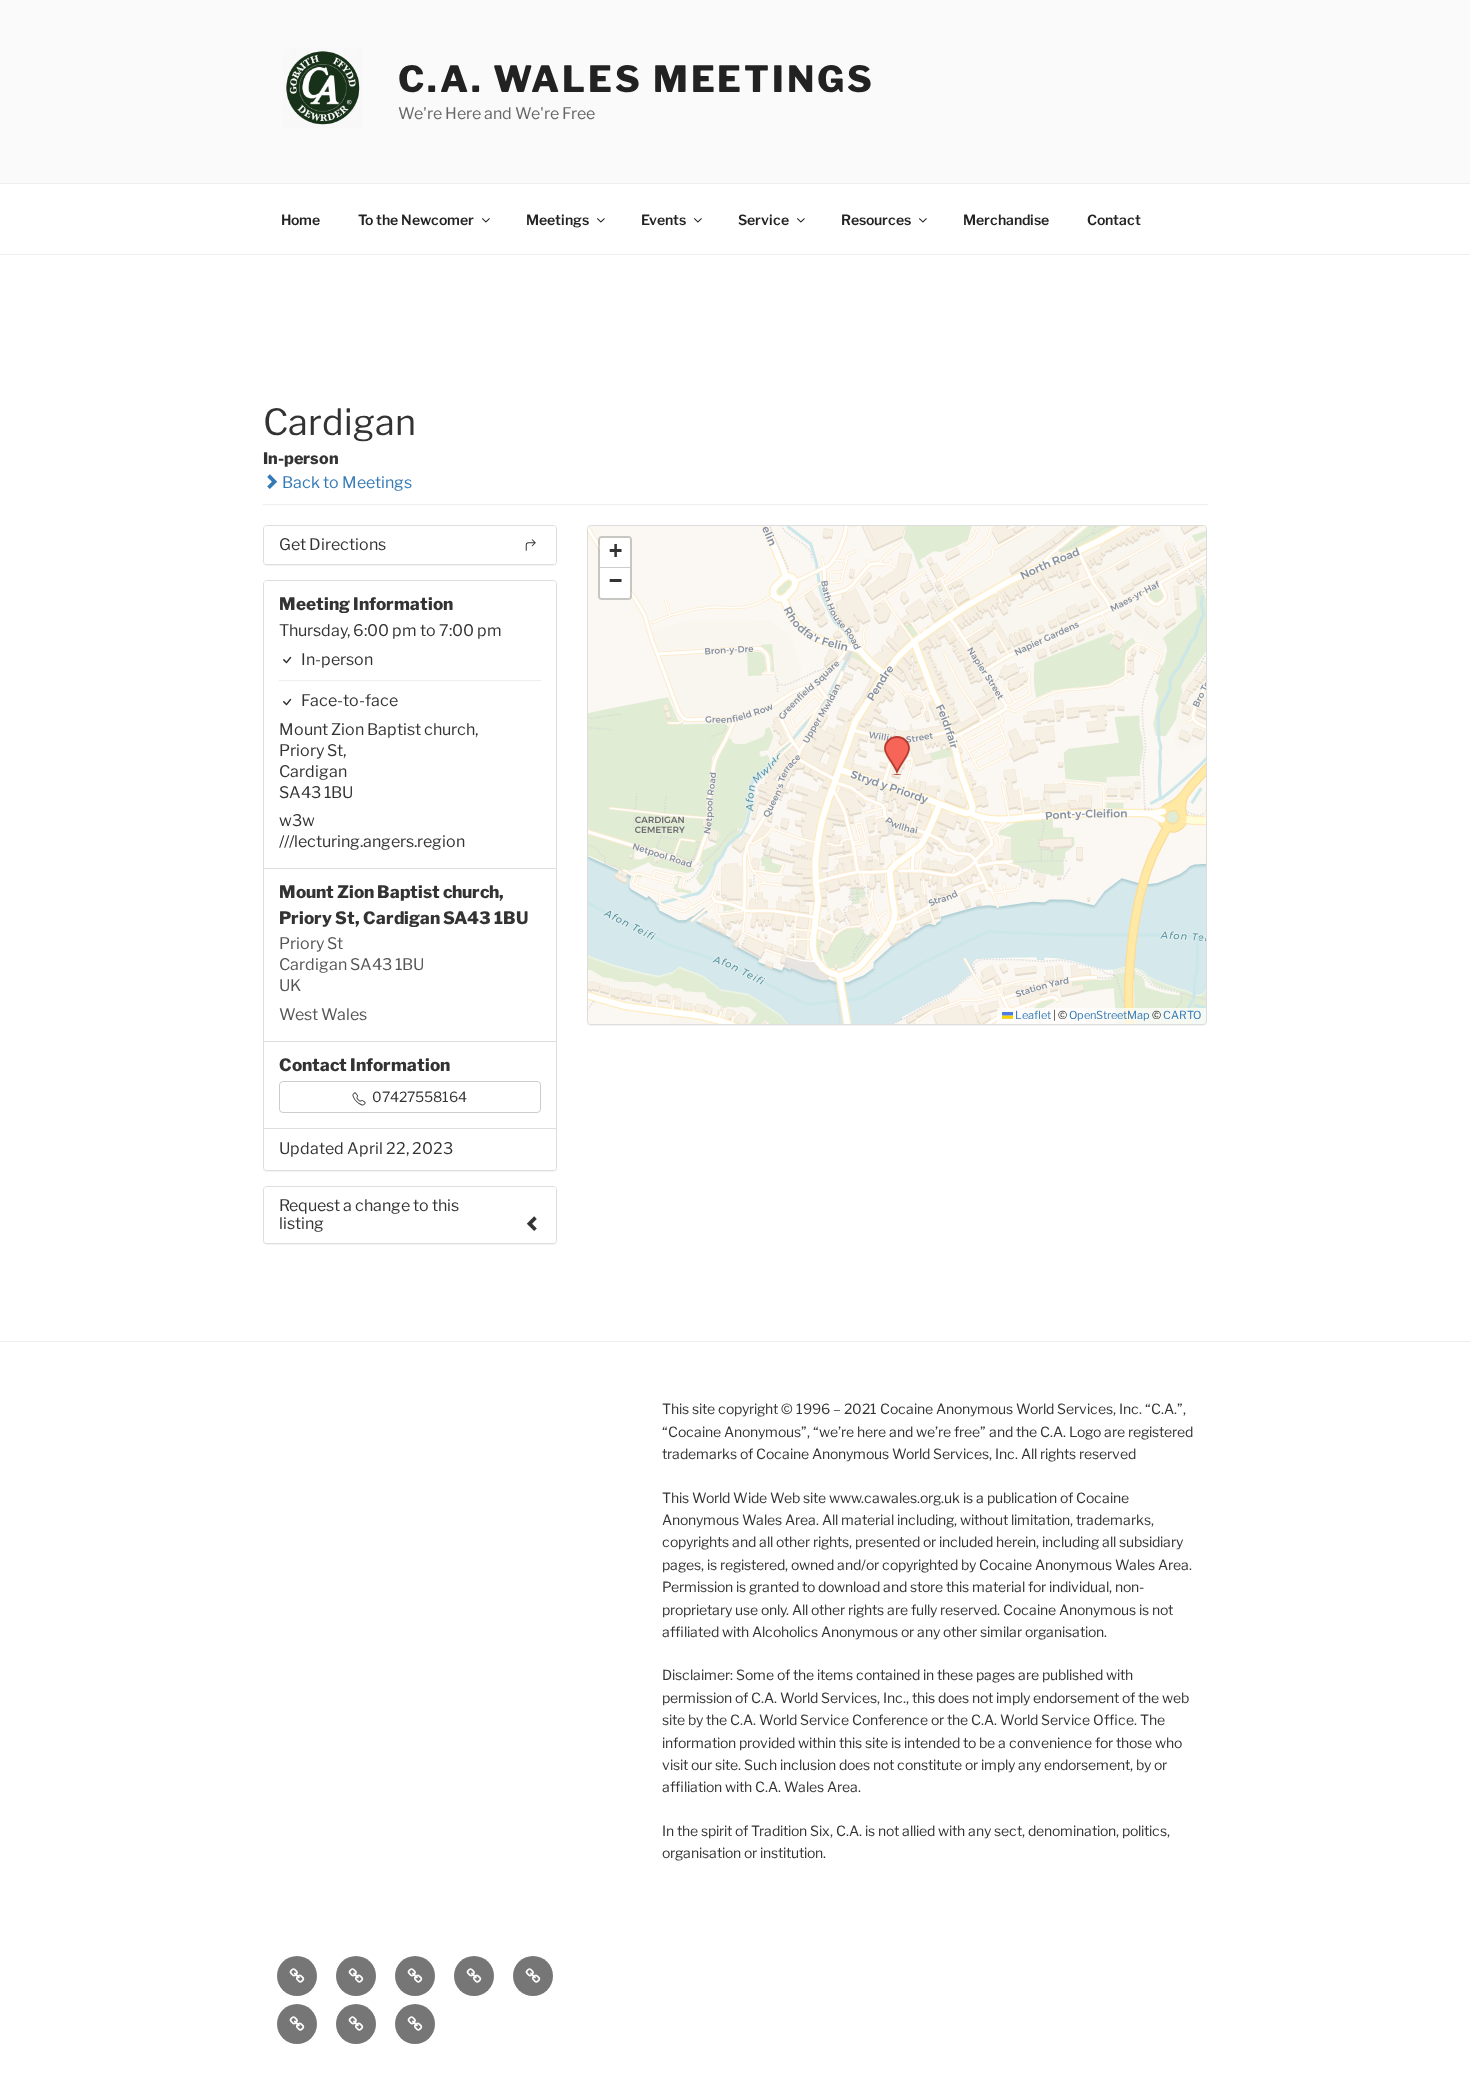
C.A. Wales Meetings (636, 79)
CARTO (1182, 1015)
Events (663, 219)
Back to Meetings (345, 482)
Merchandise (1006, 219)
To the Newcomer (416, 219)
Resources (876, 219)
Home (300, 219)
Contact (1114, 219)
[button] (890, 742)
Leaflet (1032, 1015)
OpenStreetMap (1109, 1015)
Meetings (557, 219)
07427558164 (418, 1096)
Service (763, 219)
